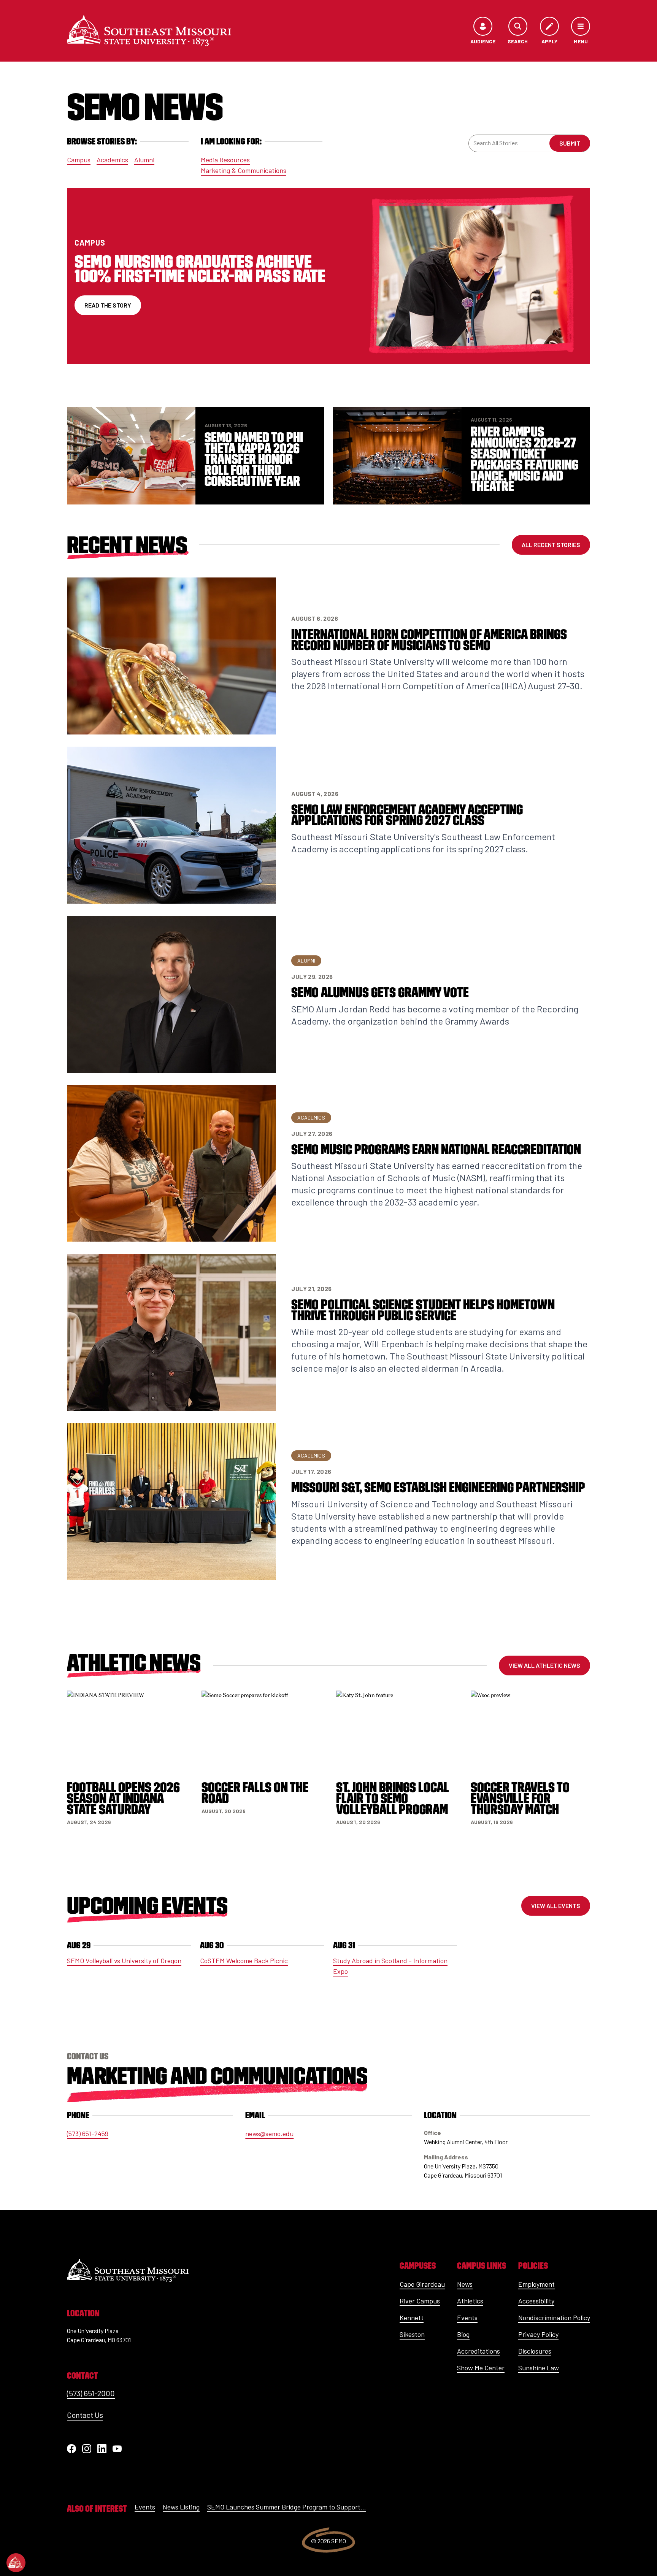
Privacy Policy (538, 2334)
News (465, 2284)
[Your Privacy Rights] (16, 2563)
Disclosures (535, 2351)
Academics (112, 160)
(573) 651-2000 (91, 2393)
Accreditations (478, 2351)
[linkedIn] (102, 2449)
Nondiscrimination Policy (554, 2317)
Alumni (144, 160)
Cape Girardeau (422, 2284)
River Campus (420, 2301)
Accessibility (536, 2301)
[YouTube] (117, 2449)
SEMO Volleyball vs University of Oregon (124, 1961)
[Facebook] (71, 2449)
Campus (79, 160)
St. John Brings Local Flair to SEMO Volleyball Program (393, 1798)
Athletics (470, 2301)
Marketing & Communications (244, 170)
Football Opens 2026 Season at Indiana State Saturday (123, 1798)
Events (467, 2317)
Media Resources (225, 160)
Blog (463, 2334)
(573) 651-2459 (88, 2133)
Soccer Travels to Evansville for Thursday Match (520, 1798)
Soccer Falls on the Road (255, 1793)
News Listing (181, 2507)
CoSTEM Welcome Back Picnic (244, 1961)
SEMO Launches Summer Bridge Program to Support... (287, 2507)
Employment (536, 2284)
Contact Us (85, 2415)
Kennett (412, 2317)
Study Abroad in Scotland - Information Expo (390, 1966)
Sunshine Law (539, 2368)
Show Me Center (481, 2368)
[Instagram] (87, 2449)
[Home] (149, 31)
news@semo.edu (269, 2133)
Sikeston (412, 2334)
